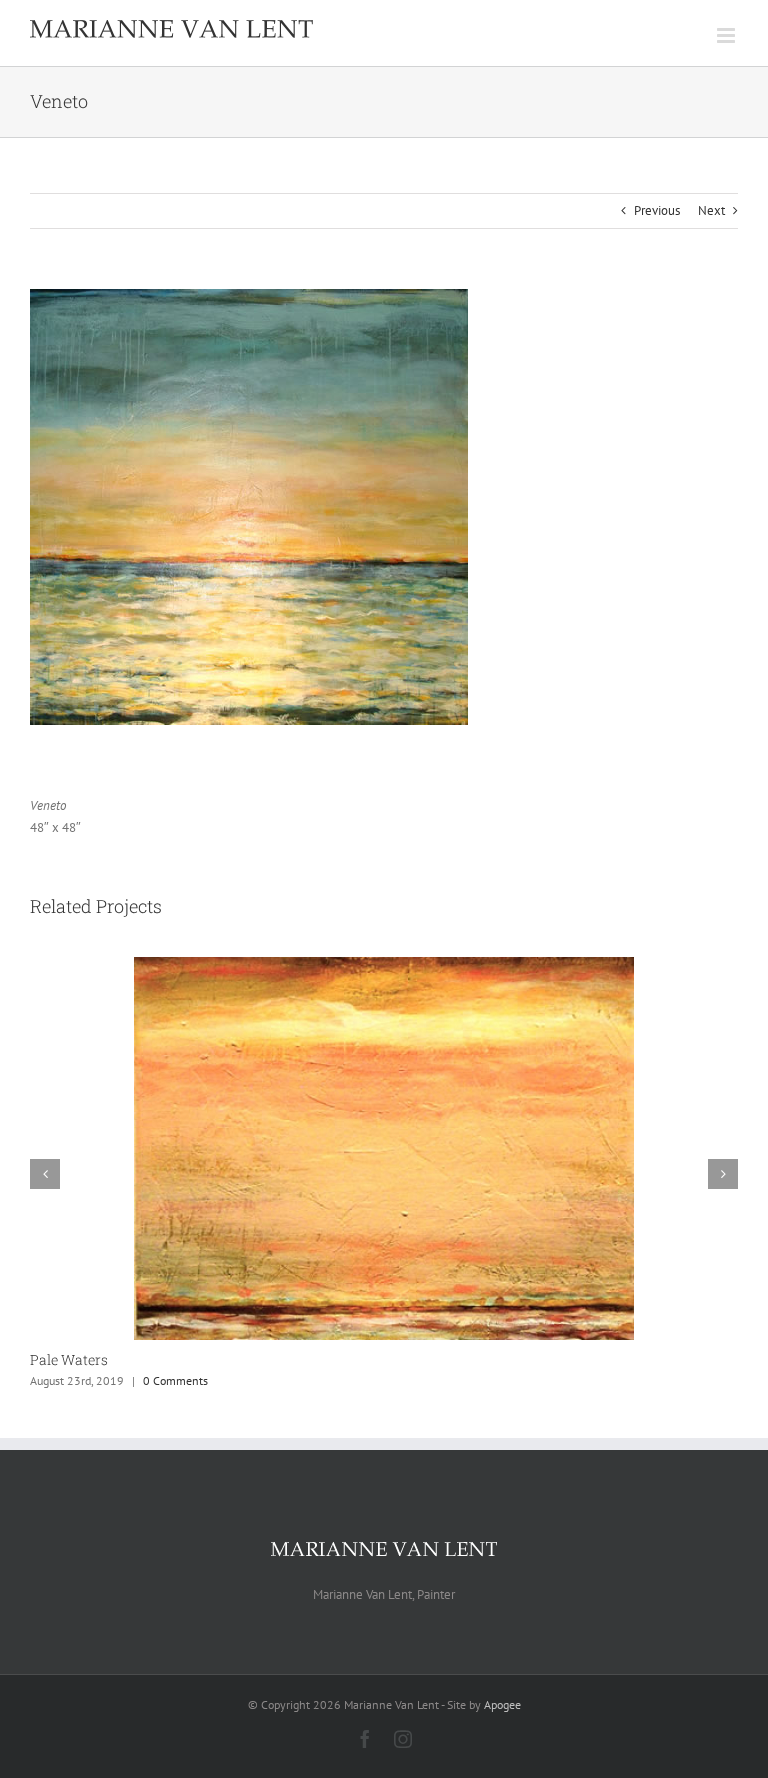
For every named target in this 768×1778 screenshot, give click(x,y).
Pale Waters (69, 1359)
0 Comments (175, 1380)
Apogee (502, 1704)
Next (711, 210)
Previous (657, 210)
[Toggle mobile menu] (727, 35)
